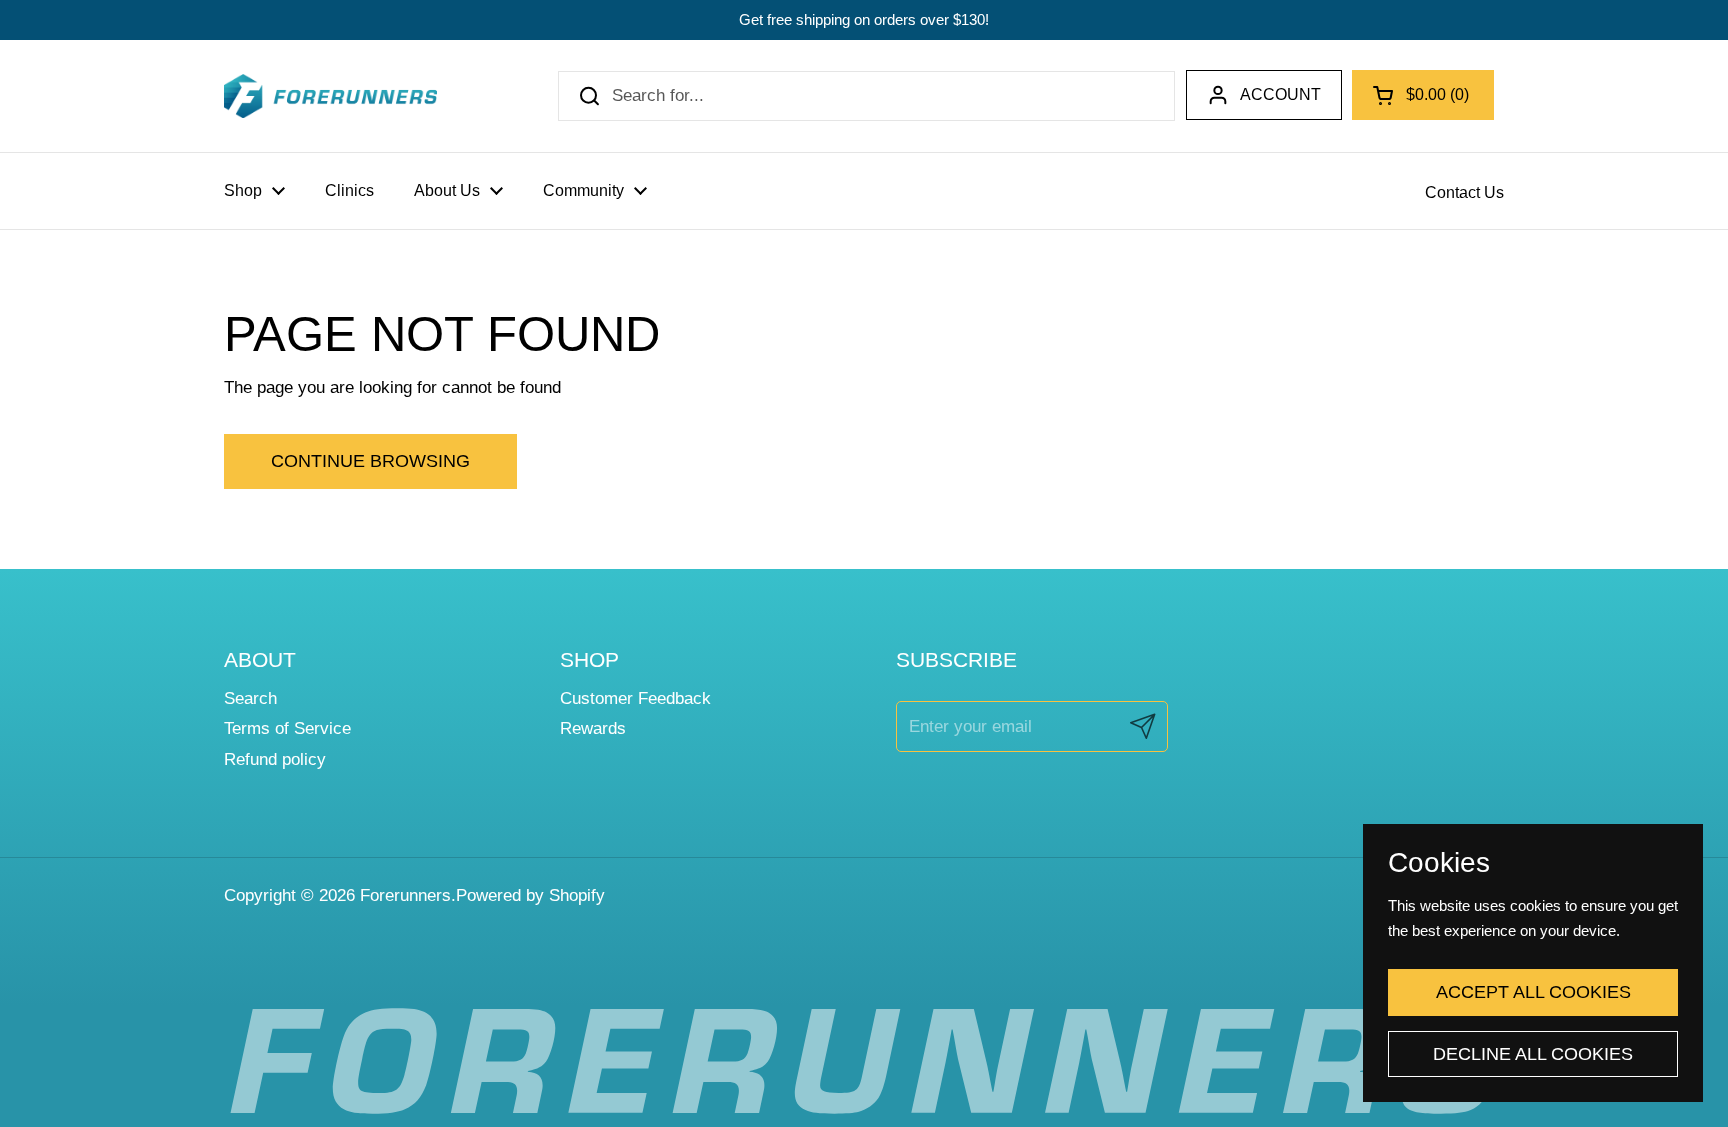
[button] (1423, 95)
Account (1280, 94)
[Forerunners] (330, 96)
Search (250, 698)
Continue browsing (370, 461)
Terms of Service (287, 728)
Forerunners (405, 895)
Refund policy (275, 759)
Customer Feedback (635, 698)
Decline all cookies (1533, 1054)
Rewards (593, 728)
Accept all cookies (1533, 992)
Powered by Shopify (530, 895)
